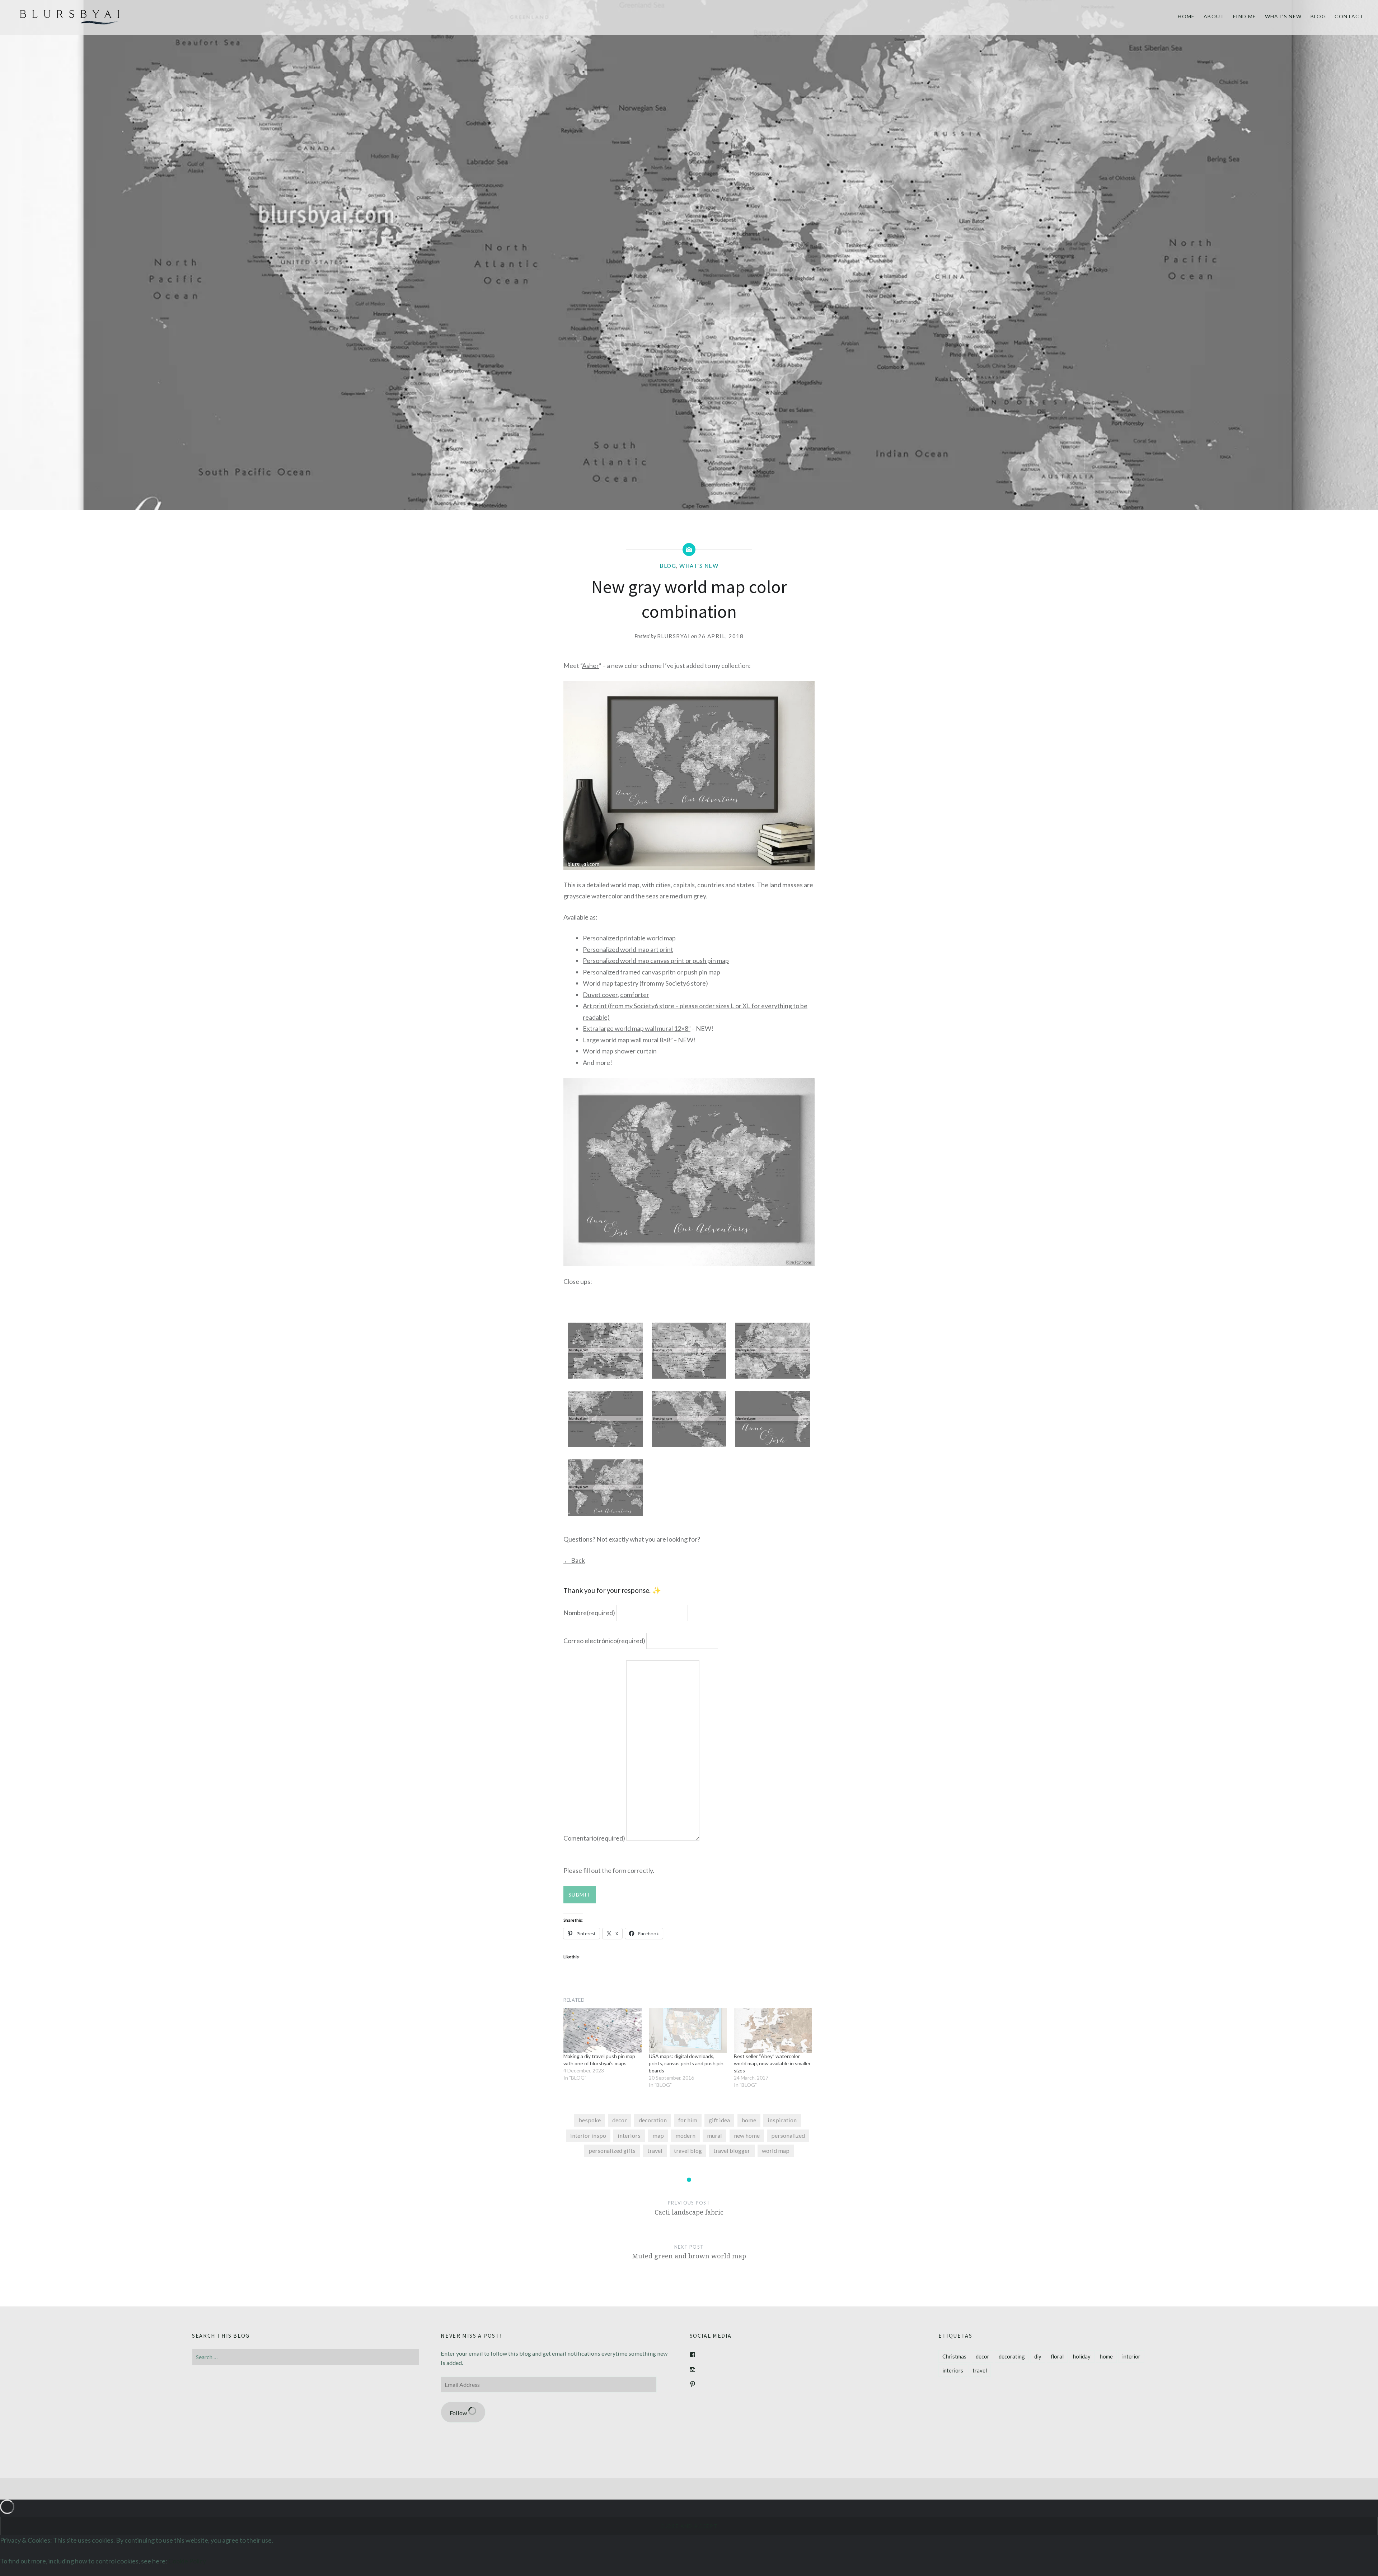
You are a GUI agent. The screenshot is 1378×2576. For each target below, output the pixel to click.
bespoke (590, 2120)
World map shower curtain (620, 1051)
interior (1131, 2356)
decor (620, 2120)
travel (655, 2150)
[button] (605, 1352)
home (749, 2120)
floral (1057, 2356)
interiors (629, 2135)
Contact (1349, 16)
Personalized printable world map (629, 938)
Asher (590, 665)
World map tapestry (611, 983)
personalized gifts (612, 2150)
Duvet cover (600, 995)
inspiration (782, 2120)
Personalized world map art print (628, 949)
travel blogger (732, 2150)
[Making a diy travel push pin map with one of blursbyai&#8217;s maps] (603, 2030)
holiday (1082, 2356)
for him (688, 2120)
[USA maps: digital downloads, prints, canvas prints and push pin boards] (688, 2030)
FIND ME (1245, 16)
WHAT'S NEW (699, 566)
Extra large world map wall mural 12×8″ (637, 1028)
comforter (635, 995)
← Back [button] (574, 1560)
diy (1038, 2356)
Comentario (594, 1838)
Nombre (589, 1613)
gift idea (719, 2120)
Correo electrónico (604, 1640)
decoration (653, 2120)
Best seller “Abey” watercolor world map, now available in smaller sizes (772, 2063)
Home (1186, 16)
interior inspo (588, 2135)
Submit (580, 1895)
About (1214, 16)
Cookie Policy (187, 2561)
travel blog (688, 2150)
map (658, 2135)
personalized (788, 2135)
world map (776, 2150)
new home (747, 2135)
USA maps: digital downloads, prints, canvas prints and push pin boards (686, 2063)
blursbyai (674, 636)
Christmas (954, 2356)
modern (685, 2135)
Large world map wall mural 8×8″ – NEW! (639, 1040)
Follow (459, 2413)
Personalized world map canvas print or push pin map (656, 960)
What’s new (1283, 16)
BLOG (1318, 16)
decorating (1012, 2356)
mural (714, 2135)
